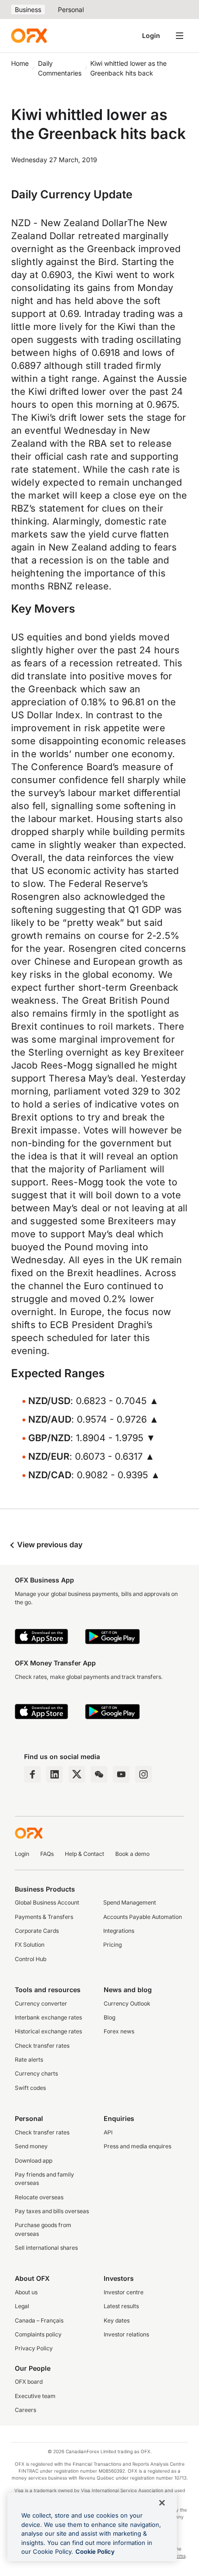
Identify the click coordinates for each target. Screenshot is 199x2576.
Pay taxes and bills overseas (52, 2211)
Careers (25, 2410)
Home (20, 63)
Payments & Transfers (44, 1917)
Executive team (35, 2396)
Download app (34, 2161)
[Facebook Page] (32, 1774)
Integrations (119, 1931)
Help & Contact (84, 1854)
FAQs (47, 1854)
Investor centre (124, 2292)
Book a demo (132, 1854)
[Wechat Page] (99, 1774)
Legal (22, 2306)
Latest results (121, 2306)
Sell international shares (46, 2248)
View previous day (49, 1544)
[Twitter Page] (77, 1774)
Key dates (117, 2320)
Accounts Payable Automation (143, 1917)
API (108, 2132)
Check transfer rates (42, 2046)
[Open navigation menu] (180, 36)
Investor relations (126, 2334)
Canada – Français (39, 2320)
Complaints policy (38, 2334)
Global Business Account (47, 1902)
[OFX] (29, 36)
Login (151, 35)
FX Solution (30, 1945)
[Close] (162, 2503)
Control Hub (31, 1959)
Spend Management (130, 1902)
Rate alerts (29, 2060)
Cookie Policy (95, 2551)
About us (26, 2292)
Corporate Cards (37, 1931)
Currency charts (36, 2073)
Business (28, 9)
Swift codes (30, 2088)
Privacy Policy (34, 2348)
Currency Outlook (127, 2003)
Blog (109, 2017)
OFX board (29, 2382)
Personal (71, 9)
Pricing (112, 1945)
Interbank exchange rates (48, 2017)
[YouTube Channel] (121, 1774)
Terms (178, 2556)
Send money (31, 2146)
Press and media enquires (137, 2146)
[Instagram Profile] (143, 1774)
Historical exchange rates (48, 2031)
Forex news (119, 2031)
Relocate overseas (39, 2197)
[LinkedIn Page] (55, 1774)
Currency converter (41, 2003)
